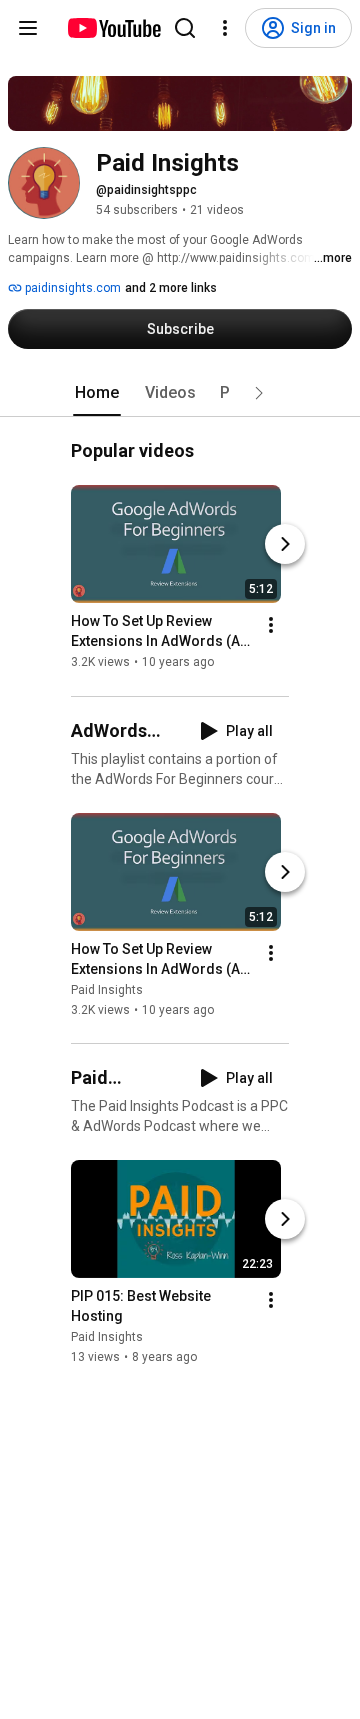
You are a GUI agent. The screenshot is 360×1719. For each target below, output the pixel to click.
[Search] (185, 28)
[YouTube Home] (113, 28)
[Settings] (225, 28)
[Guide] (28, 28)
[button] (259, 393)
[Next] (285, 545)
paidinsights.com (71, 288)
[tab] (97, 393)
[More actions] (271, 626)
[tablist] (180, 393)
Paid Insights (107, 990)
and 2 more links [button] (171, 288)
